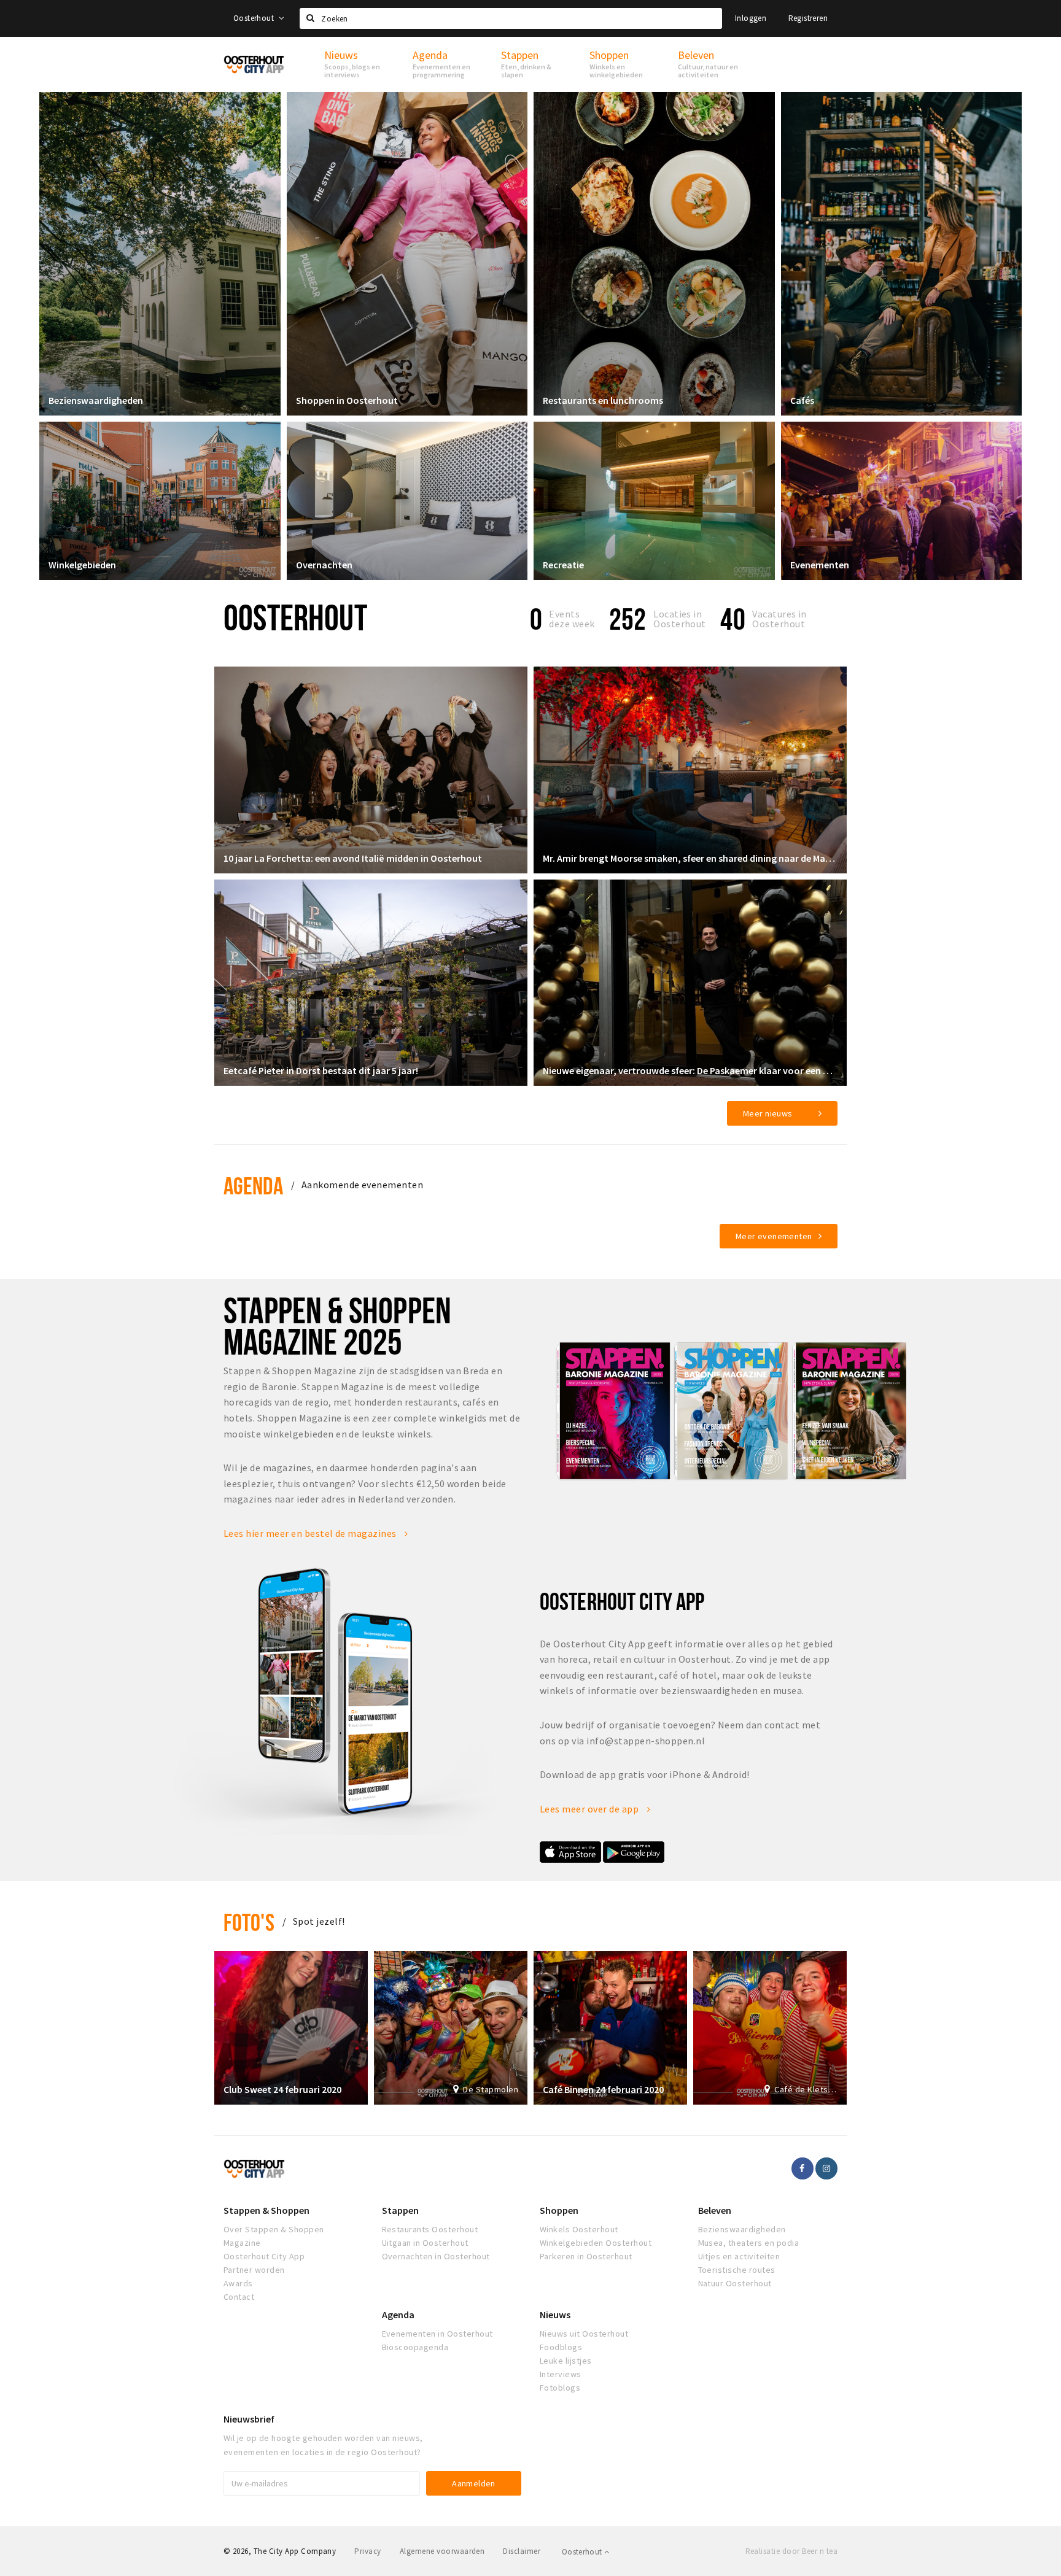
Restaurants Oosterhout (430, 2229)
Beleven (715, 2210)
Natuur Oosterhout (735, 2283)
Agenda (253, 1186)
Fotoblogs (560, 2388)
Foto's (249, 1922)
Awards (238, 2283)
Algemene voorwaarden (442, 2551)
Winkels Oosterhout (579, 2229)
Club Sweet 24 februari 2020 (282, 2089)
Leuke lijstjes (566, 2361)
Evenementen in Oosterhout (437, 2334)
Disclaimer (522, 2551)
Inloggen (751, 18)
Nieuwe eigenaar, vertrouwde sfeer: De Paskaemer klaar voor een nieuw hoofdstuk (690, 1070)
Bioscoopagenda (415, 2347)
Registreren (808, 18)
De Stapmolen (491, 2089)
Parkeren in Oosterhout (586, 2256)
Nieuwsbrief (249, 2419)
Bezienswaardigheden (96, 400)
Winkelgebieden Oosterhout (596, 2243)
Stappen (400, 2210)
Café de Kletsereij (806, 2089)
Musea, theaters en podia (749, 2243)
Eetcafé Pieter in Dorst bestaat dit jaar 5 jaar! (321, 1070)
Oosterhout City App (264, 2256)
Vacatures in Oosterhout (779, 619)
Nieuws (555, 2315)
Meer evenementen (774, 1236)
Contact (239, 2297)
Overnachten (324, 565)
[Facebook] (803, 2168)
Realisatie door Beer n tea (791, 2551)
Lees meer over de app (590, 1809)
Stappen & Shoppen (266, 2210)
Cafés (802, 400)
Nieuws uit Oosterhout (584, 2334)
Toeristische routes (737, 2270)
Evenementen (820, 565)
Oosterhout (255, 18)
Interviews (561, 2374)
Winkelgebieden (82, 565)
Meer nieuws (768, 1113)
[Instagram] (826, 2168)
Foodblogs (561, 2347)
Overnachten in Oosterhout (436, 2256)
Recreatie (563, 565)
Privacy (367, 2551)
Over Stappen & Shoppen (274, 2229)
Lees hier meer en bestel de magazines (311, 1533)
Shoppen (559, 2210)
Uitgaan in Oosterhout (425, 2243)
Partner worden (254, 2270)
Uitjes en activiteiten (739, 2256)
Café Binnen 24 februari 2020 (603, 2089)
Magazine (242, 2243)
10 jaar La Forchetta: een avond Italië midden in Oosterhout (353, 858)
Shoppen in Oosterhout (347, 400)
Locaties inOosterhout (680, 619)
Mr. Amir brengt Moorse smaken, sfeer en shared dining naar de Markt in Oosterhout (690, 858)
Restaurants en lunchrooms (603, 400)
